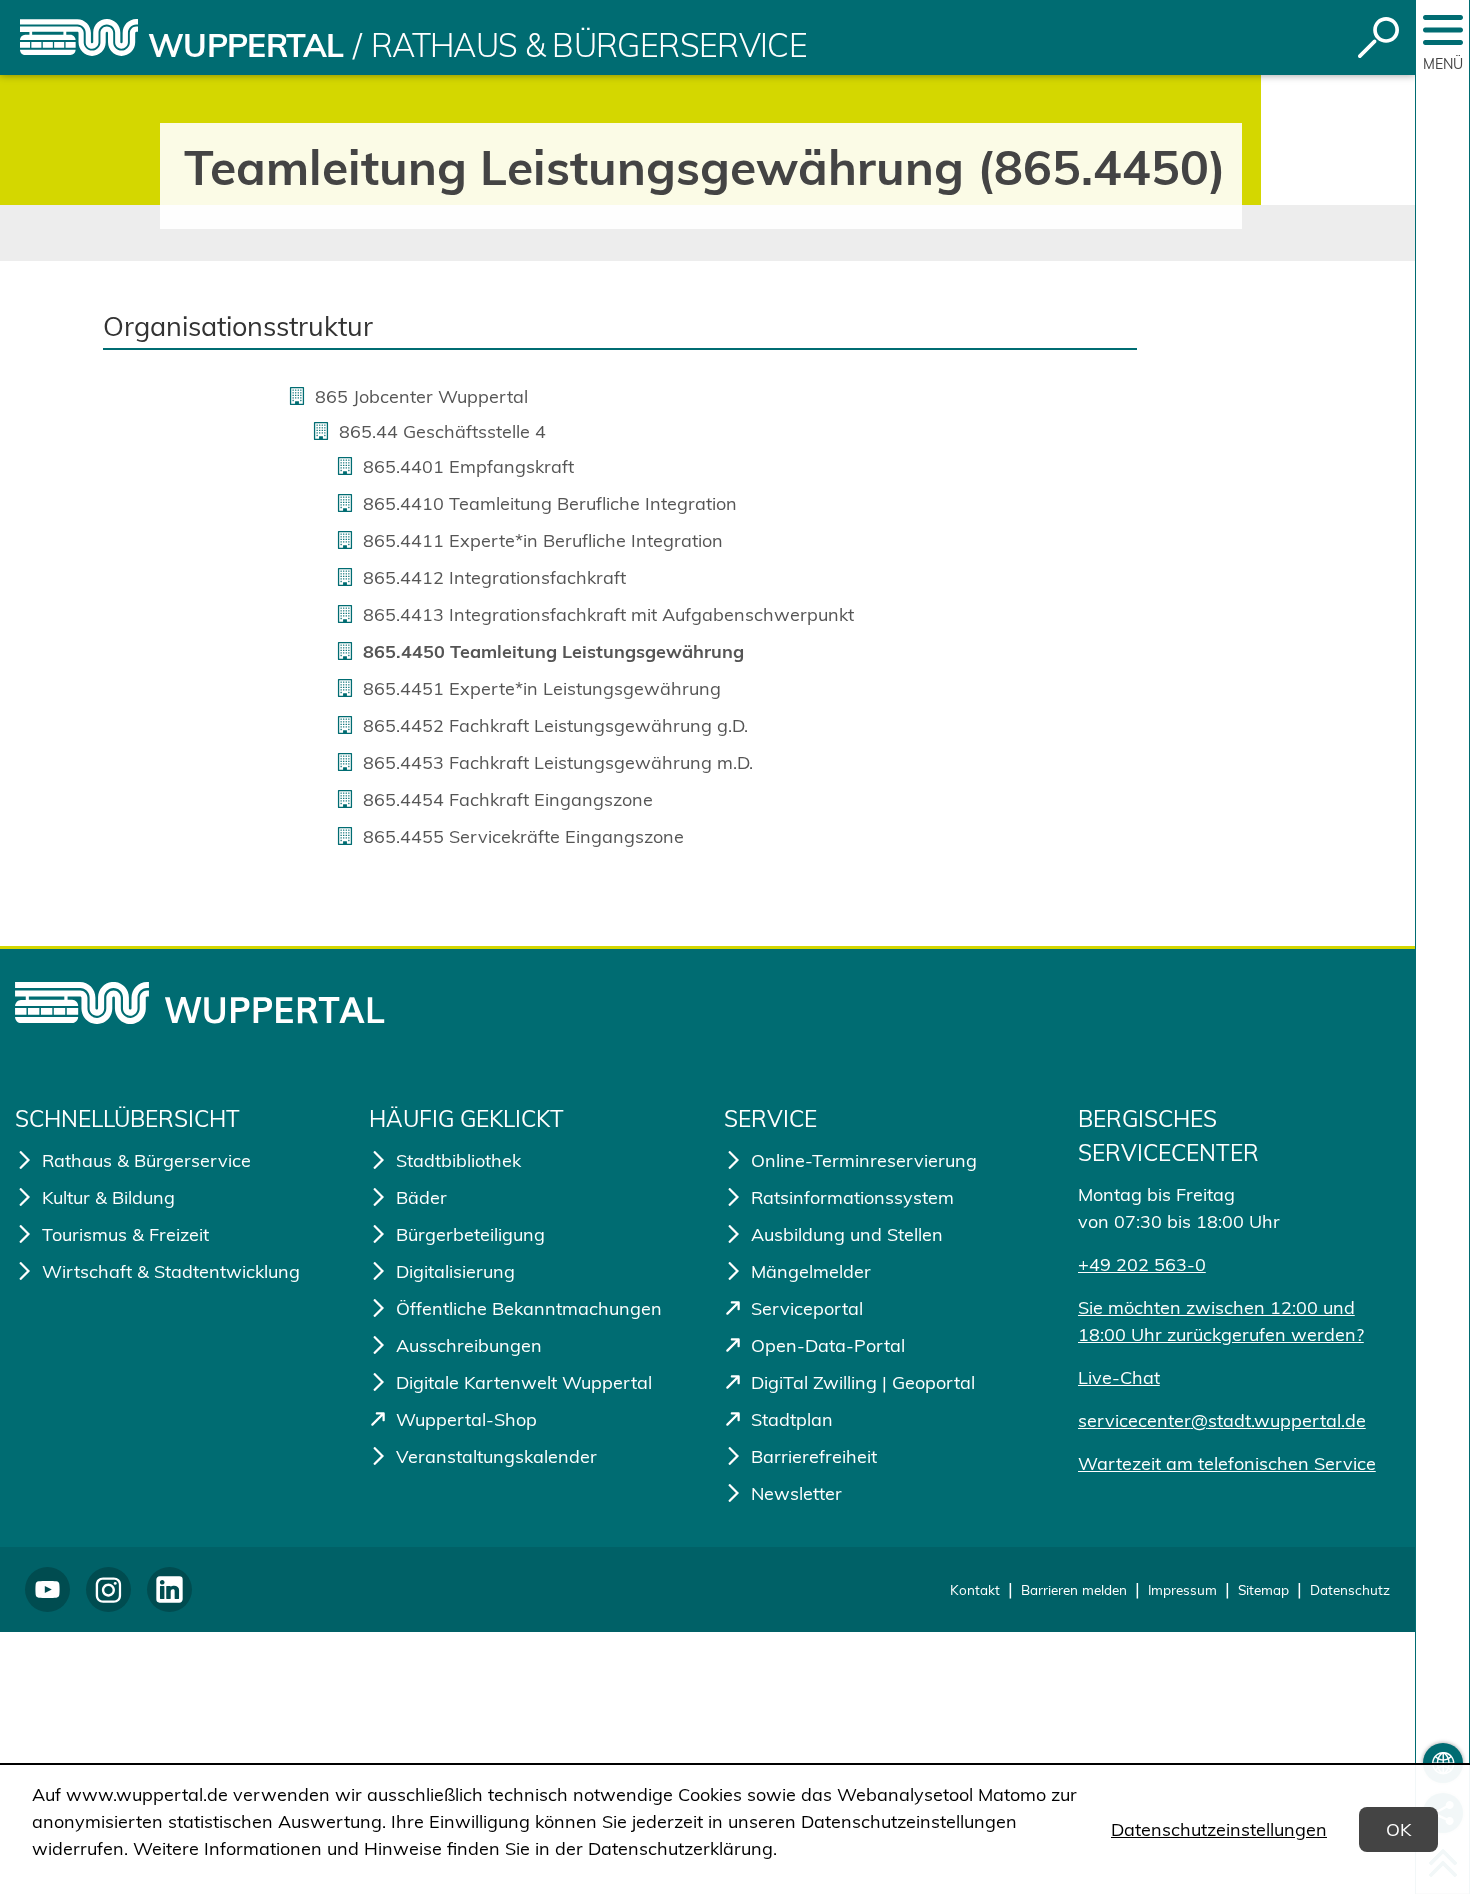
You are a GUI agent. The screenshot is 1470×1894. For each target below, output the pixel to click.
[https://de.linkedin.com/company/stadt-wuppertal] (169, 1589)
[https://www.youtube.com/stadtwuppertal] (47, 1589)
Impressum (1182, 1589)
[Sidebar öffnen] (1443, 30)
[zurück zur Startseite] (79, 37)
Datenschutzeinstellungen (1219, 1829)
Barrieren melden (1074, 1589)
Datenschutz (1350, 1589)
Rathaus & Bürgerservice (589, 45)
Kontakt (975, 1589)
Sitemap (1263, 1589)
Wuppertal (245, 45)
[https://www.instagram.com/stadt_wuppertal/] (108, 1589)
